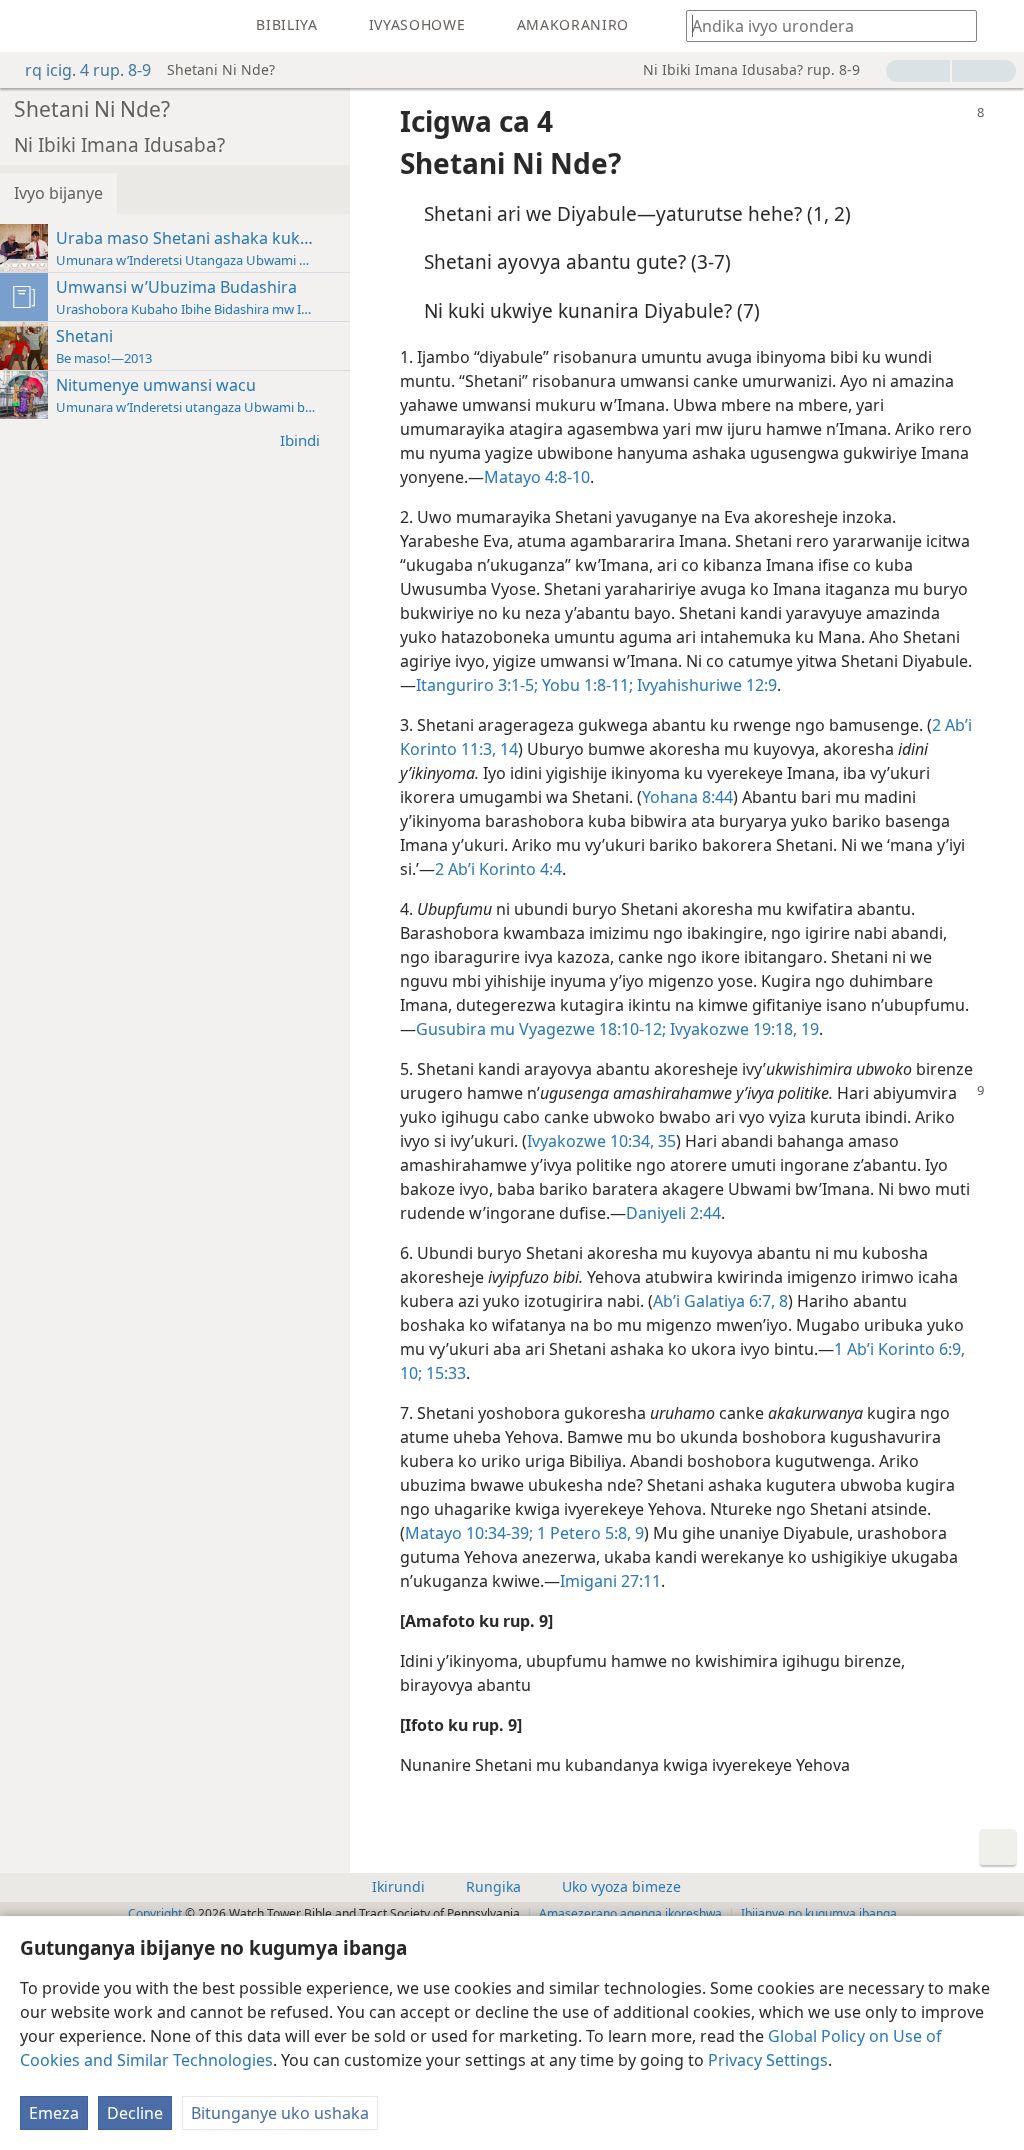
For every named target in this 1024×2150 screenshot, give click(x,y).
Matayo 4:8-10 (537, 477)
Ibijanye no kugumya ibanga (819, 1913)
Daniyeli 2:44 (673, 1213)
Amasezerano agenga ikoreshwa (630, 1913)
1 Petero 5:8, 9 (588, 1533)
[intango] (30, 26)
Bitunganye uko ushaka (280, 2113)
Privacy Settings (768, 2060)
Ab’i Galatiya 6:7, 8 (720, 1301)
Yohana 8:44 (687, 797)
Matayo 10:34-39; (469, 1533)
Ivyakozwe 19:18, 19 (742, 1029)
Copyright (155, 1913)
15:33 (444, 1373)
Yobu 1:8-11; (585, 685)
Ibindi (300, 440)
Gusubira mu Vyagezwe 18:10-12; (541, 1029)
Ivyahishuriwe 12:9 (705, 685)
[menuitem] (30, 26)
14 (507, 749)
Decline (135, 2113)
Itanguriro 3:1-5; (477, 685)
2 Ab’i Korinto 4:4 (498, 869)
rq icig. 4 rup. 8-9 (88, 70)
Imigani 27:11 (610, 1581)
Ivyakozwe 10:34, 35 (601, 1141)
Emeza (54, 2113)
